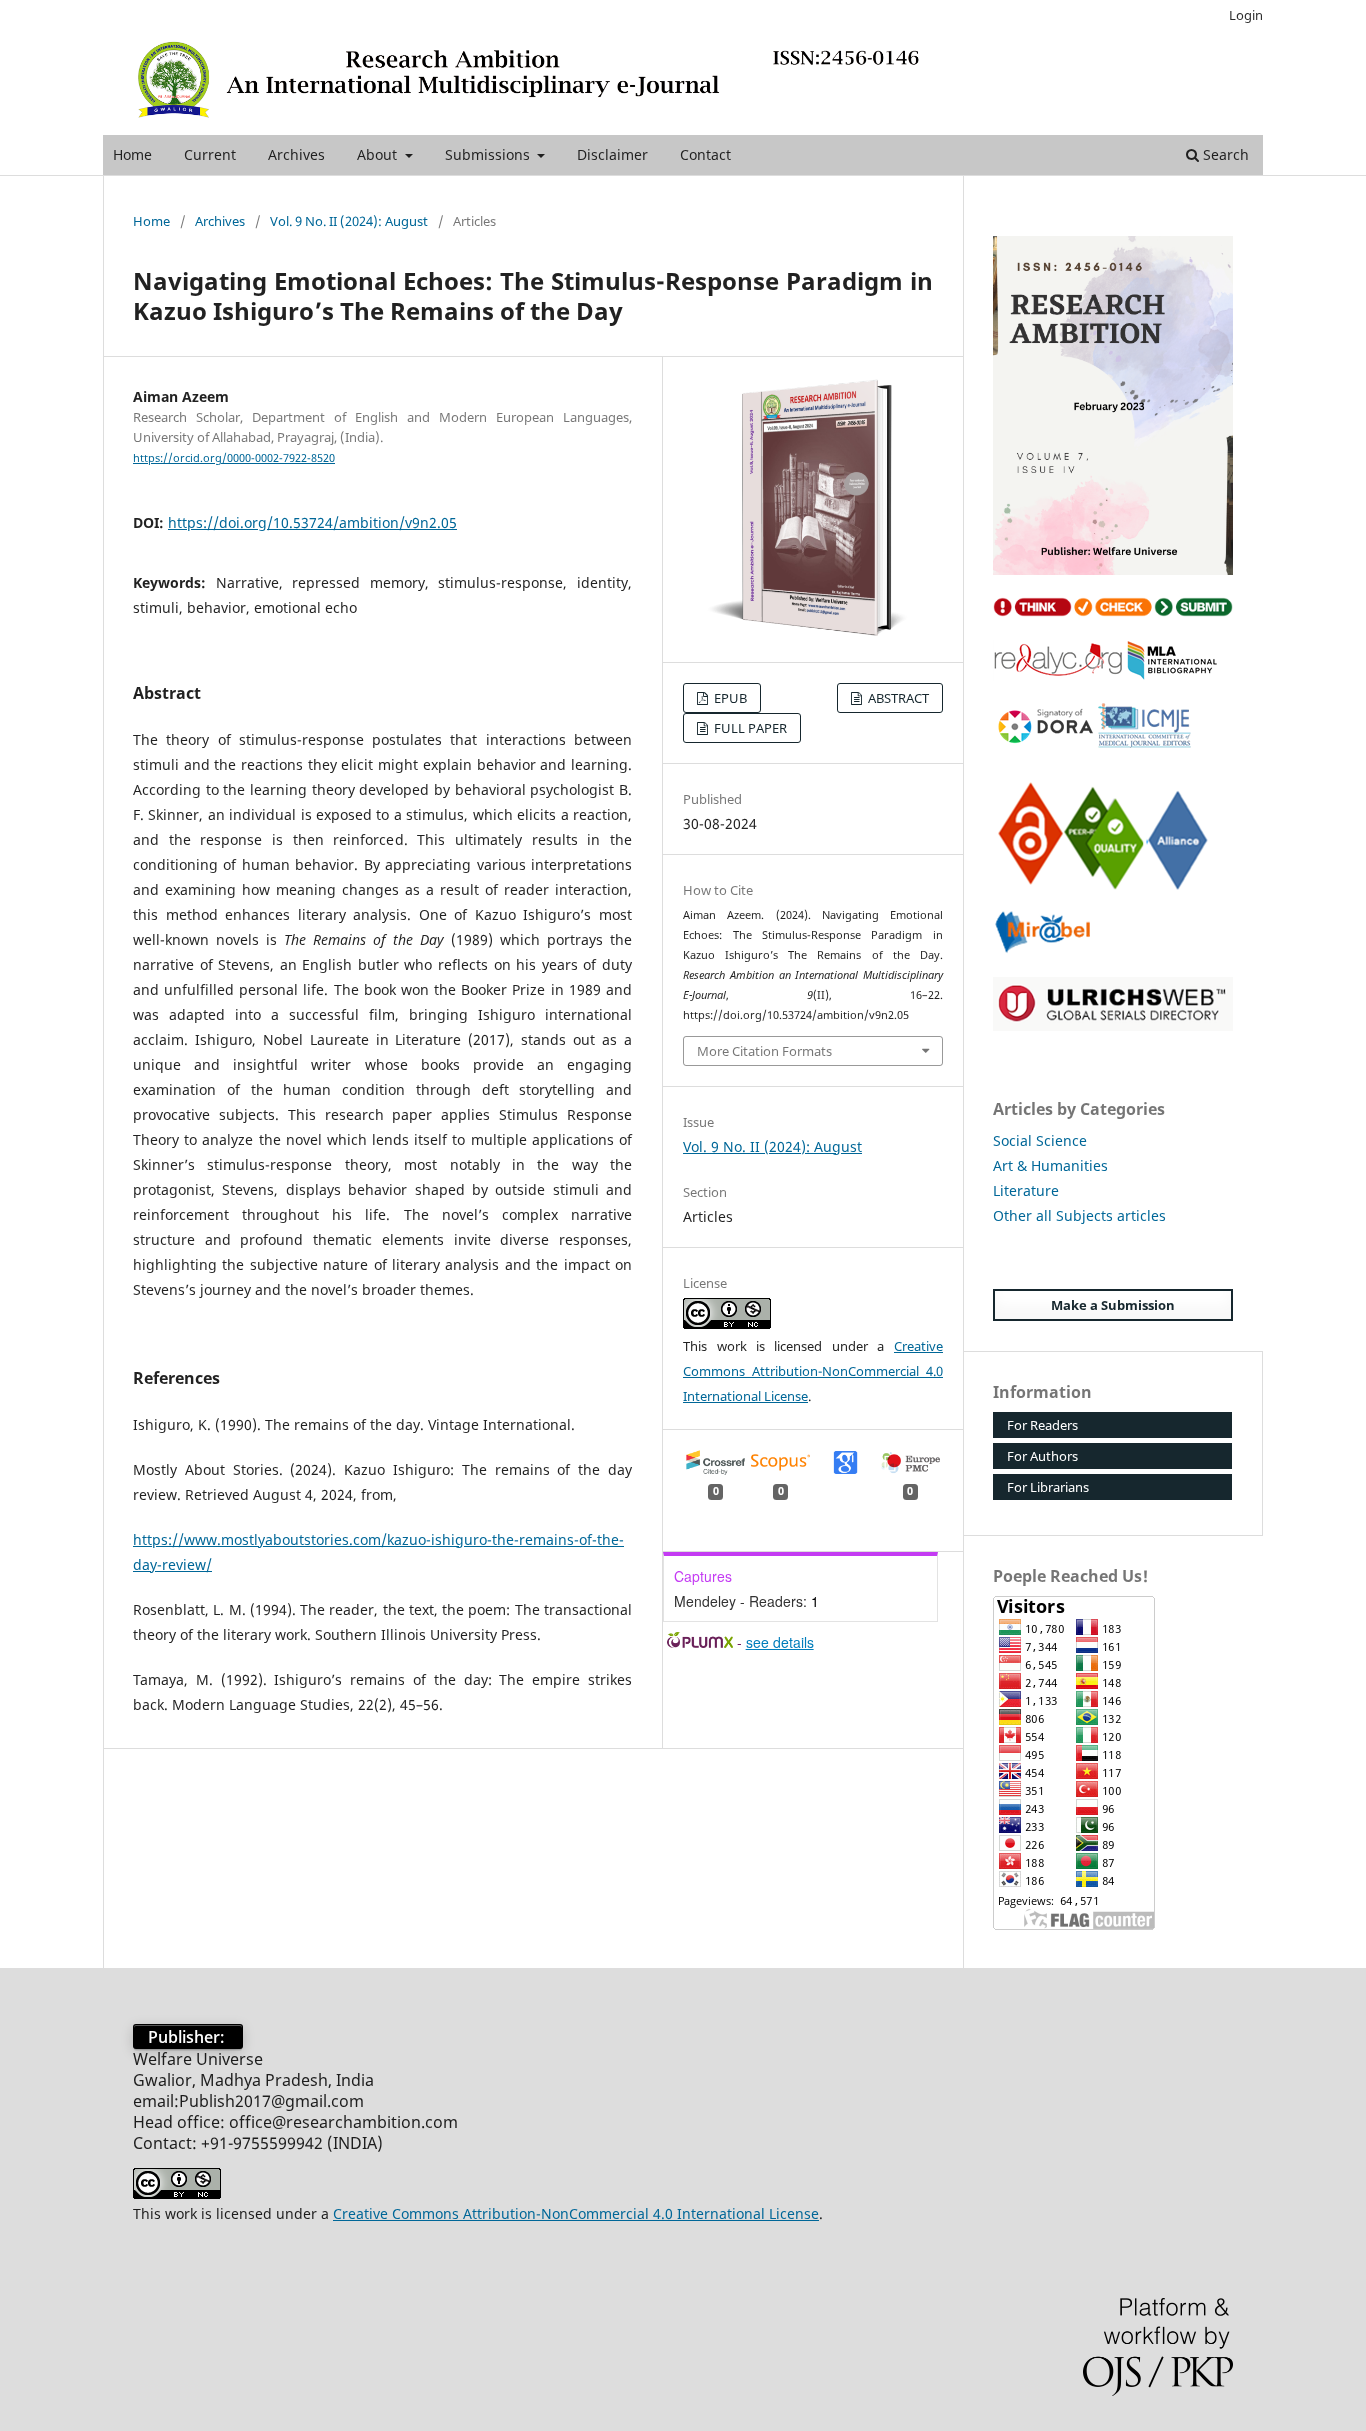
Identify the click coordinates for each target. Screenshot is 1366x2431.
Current (210, 154)
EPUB (729, 698)
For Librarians (1048, 1487)
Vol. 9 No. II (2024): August (349, 221)
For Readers (1042, 1425)
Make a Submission (1113, 1305)
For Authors (1042, 1456)
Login (1246, 15)
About (379, 154)
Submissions (489, 154)
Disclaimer (612, 154)
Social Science (1040, 1140)
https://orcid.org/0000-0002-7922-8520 (234, 458)
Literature (1026, 1190)
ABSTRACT (897, 698)
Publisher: (188, 2037)
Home (132, 154)
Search (1224, 154)
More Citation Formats (764, 1051)
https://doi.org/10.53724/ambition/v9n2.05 (312, 522)
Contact (705, 154)
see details (780, 1642)
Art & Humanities (1050, 1165)
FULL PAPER (749, 728)
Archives (296, 154)
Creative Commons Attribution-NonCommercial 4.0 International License (813, 1371)
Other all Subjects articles (1079, 1215)
